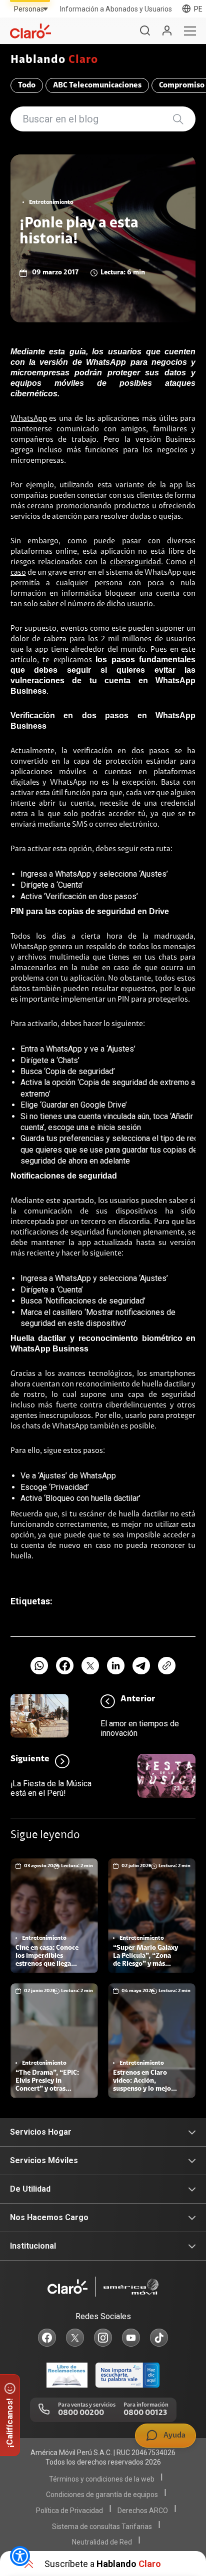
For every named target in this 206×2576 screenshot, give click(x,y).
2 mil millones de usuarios (148, 639)
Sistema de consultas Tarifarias (102, 2527)
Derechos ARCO (143, 2511)
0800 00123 (145, 2413)
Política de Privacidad (69, 2511)
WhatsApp (29, 419)
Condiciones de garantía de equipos (102, 2495)
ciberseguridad (135, 562)
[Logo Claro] (30, 31)
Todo (27, 85)
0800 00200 (81, 2413)
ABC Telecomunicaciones (97, 85)
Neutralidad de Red (102, 2542)
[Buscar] (145, 31)
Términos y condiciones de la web (102, 2479)
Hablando (54, 60)
